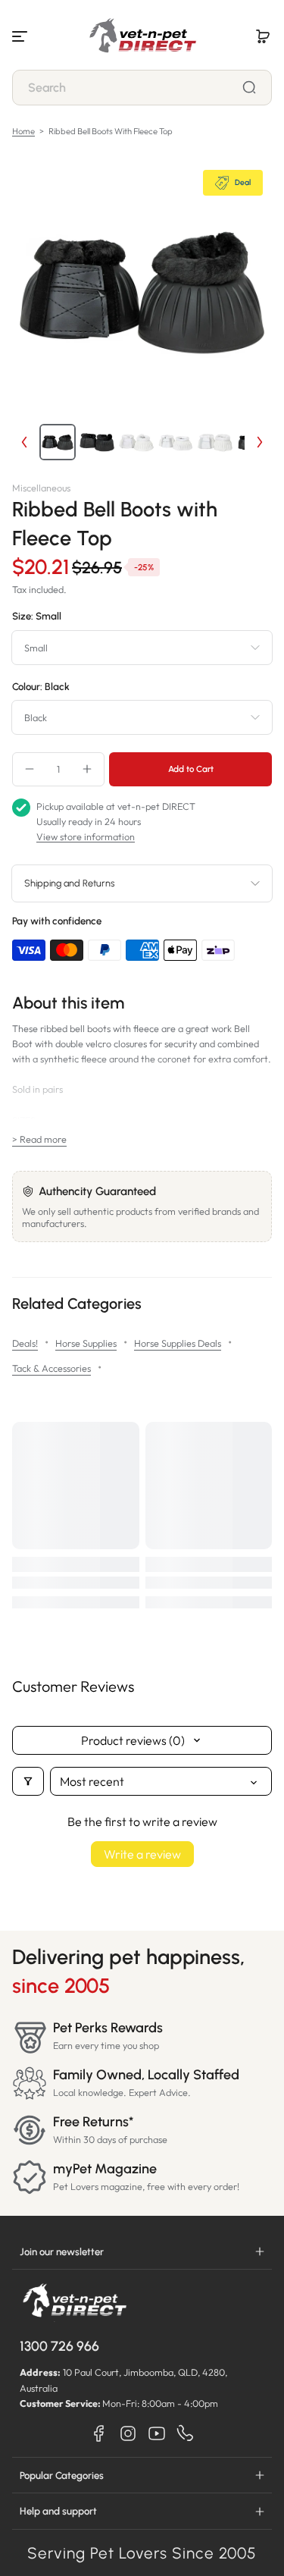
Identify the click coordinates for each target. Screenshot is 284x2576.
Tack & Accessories (51, 1368)
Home (23, 131)
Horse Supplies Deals (178, 1343)
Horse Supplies (86, 1343)
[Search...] (249, 87)
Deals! (25, 1343)
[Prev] (24, 442)
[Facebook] (99, 2433)
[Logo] (142, 36)
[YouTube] (157, 2433)
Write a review (142, 1854)
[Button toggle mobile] (21, 36)
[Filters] (28, 1781)
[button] (263, 36)
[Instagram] (128, 2433)
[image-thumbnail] (58, 442)
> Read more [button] (39, 1139)
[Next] (260, 442)
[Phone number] (186, 2433)
